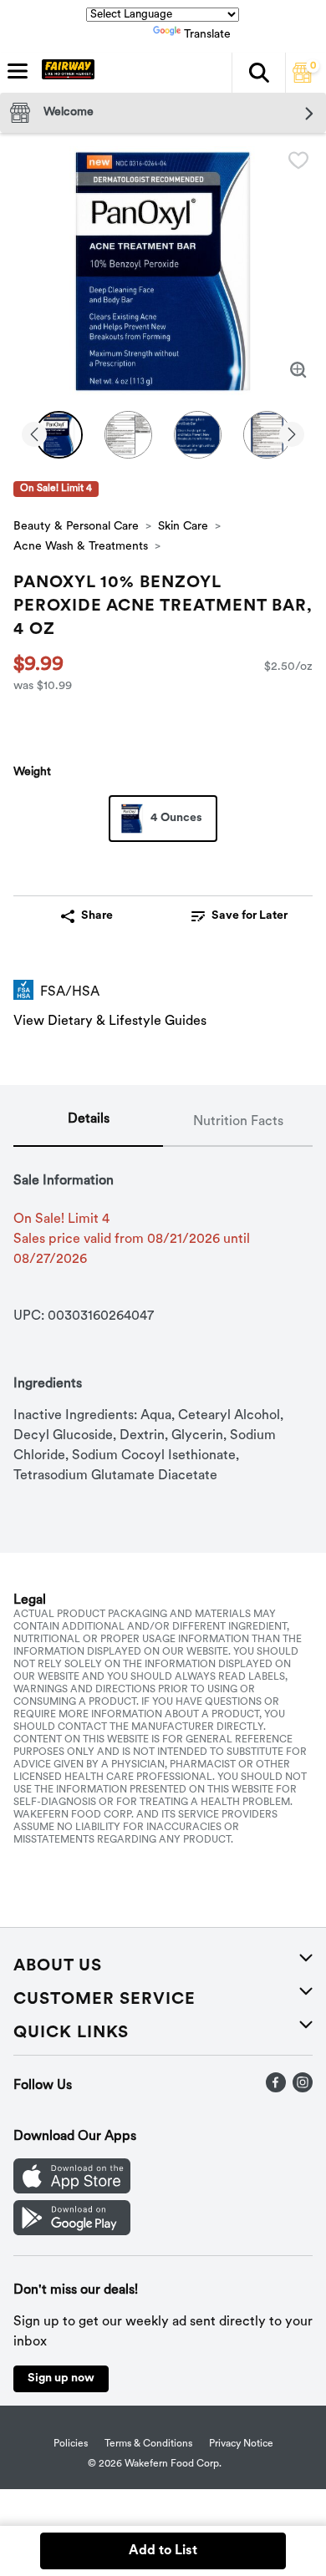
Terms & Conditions (148, 2444)
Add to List (163, 2551)
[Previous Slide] (34, 436)
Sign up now (61, 2378)
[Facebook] (276, 2089)
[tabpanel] (163, 1316)
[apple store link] (72, 2190)
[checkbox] (298, 160)
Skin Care (183, 527)
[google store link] (72, 2232)
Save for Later (250, 916)
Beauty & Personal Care (76, 527)
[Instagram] (303, 2089)
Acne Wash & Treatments (81, 547)
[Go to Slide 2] (128, 435)
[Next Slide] (292, 436)
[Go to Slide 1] (59, 435)
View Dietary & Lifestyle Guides (110, 1022)
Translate (207, 35)
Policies (71, 2444)
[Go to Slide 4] (267, 435)
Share (97, 916)
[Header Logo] (65, 73)
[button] (258, 73)
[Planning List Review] (303, 79)
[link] (239, 916)
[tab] (88, 1123)
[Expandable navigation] (18, 71)
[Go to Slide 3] (198, 435)
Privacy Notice (241, 2444)
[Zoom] (298, 370)
